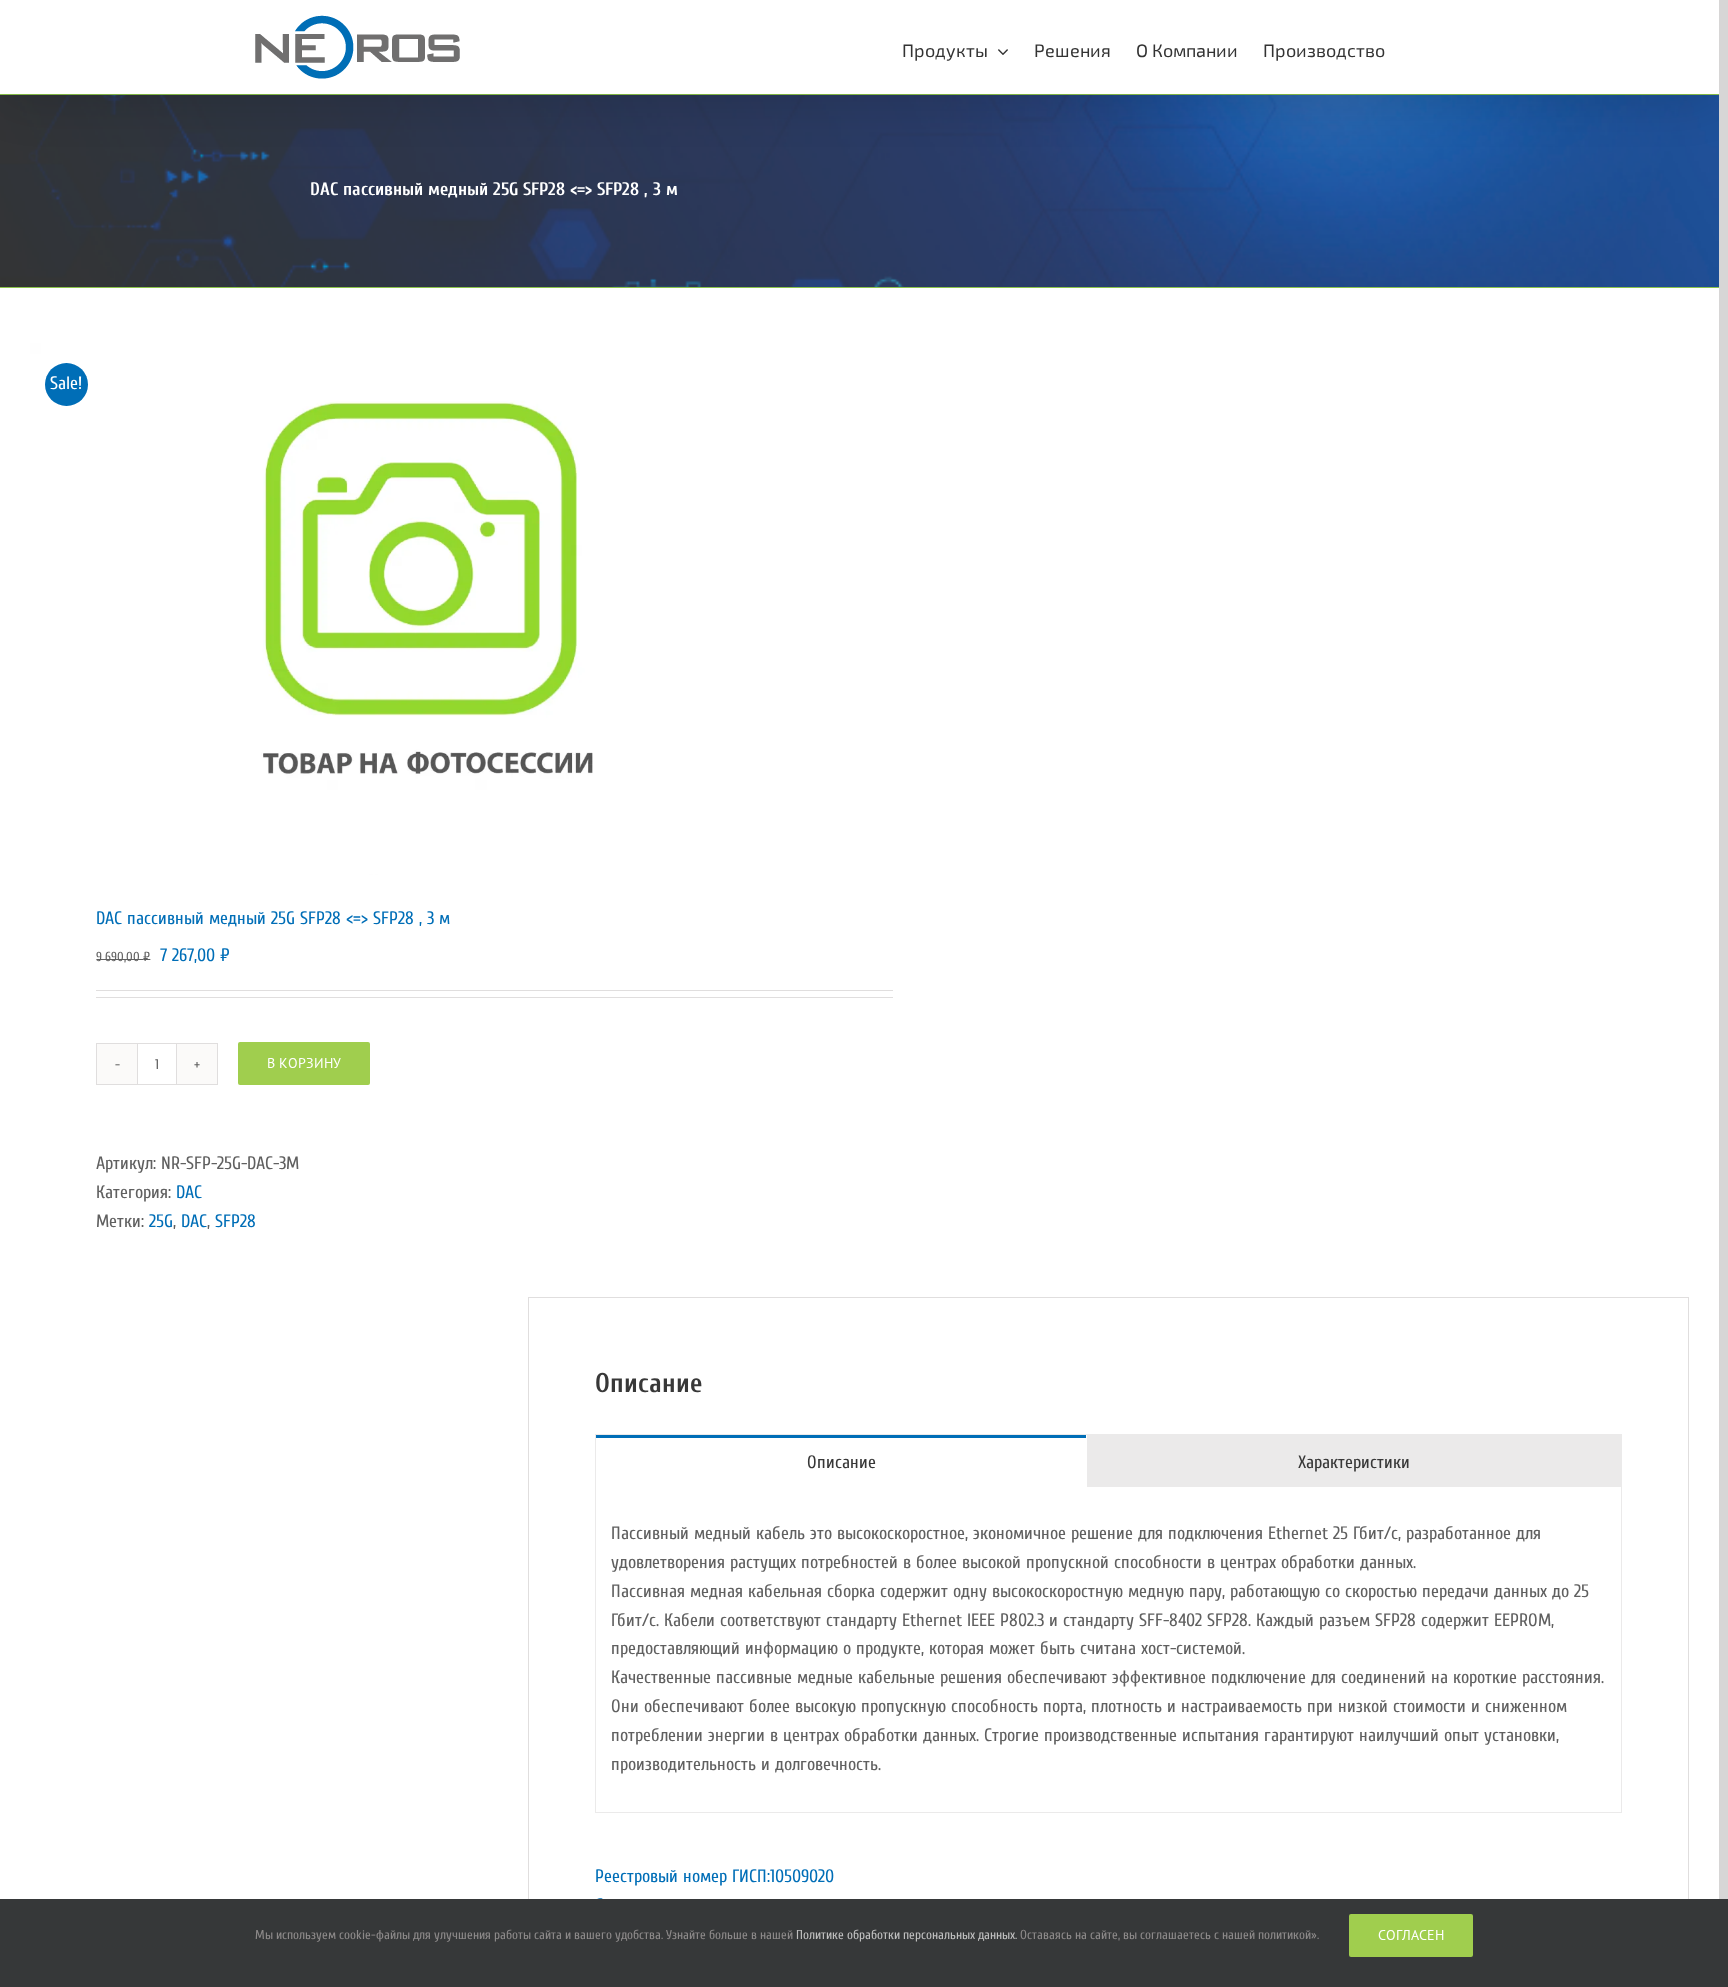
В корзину (304, 1063)
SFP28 (235, 1221)
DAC (189, 1192)
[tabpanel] (1108, 1650)
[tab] (841, 1461)
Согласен (1411, 1935)
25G (161, 1221)
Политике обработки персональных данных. (906, 1934)
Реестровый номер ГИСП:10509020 (714, 1876)
